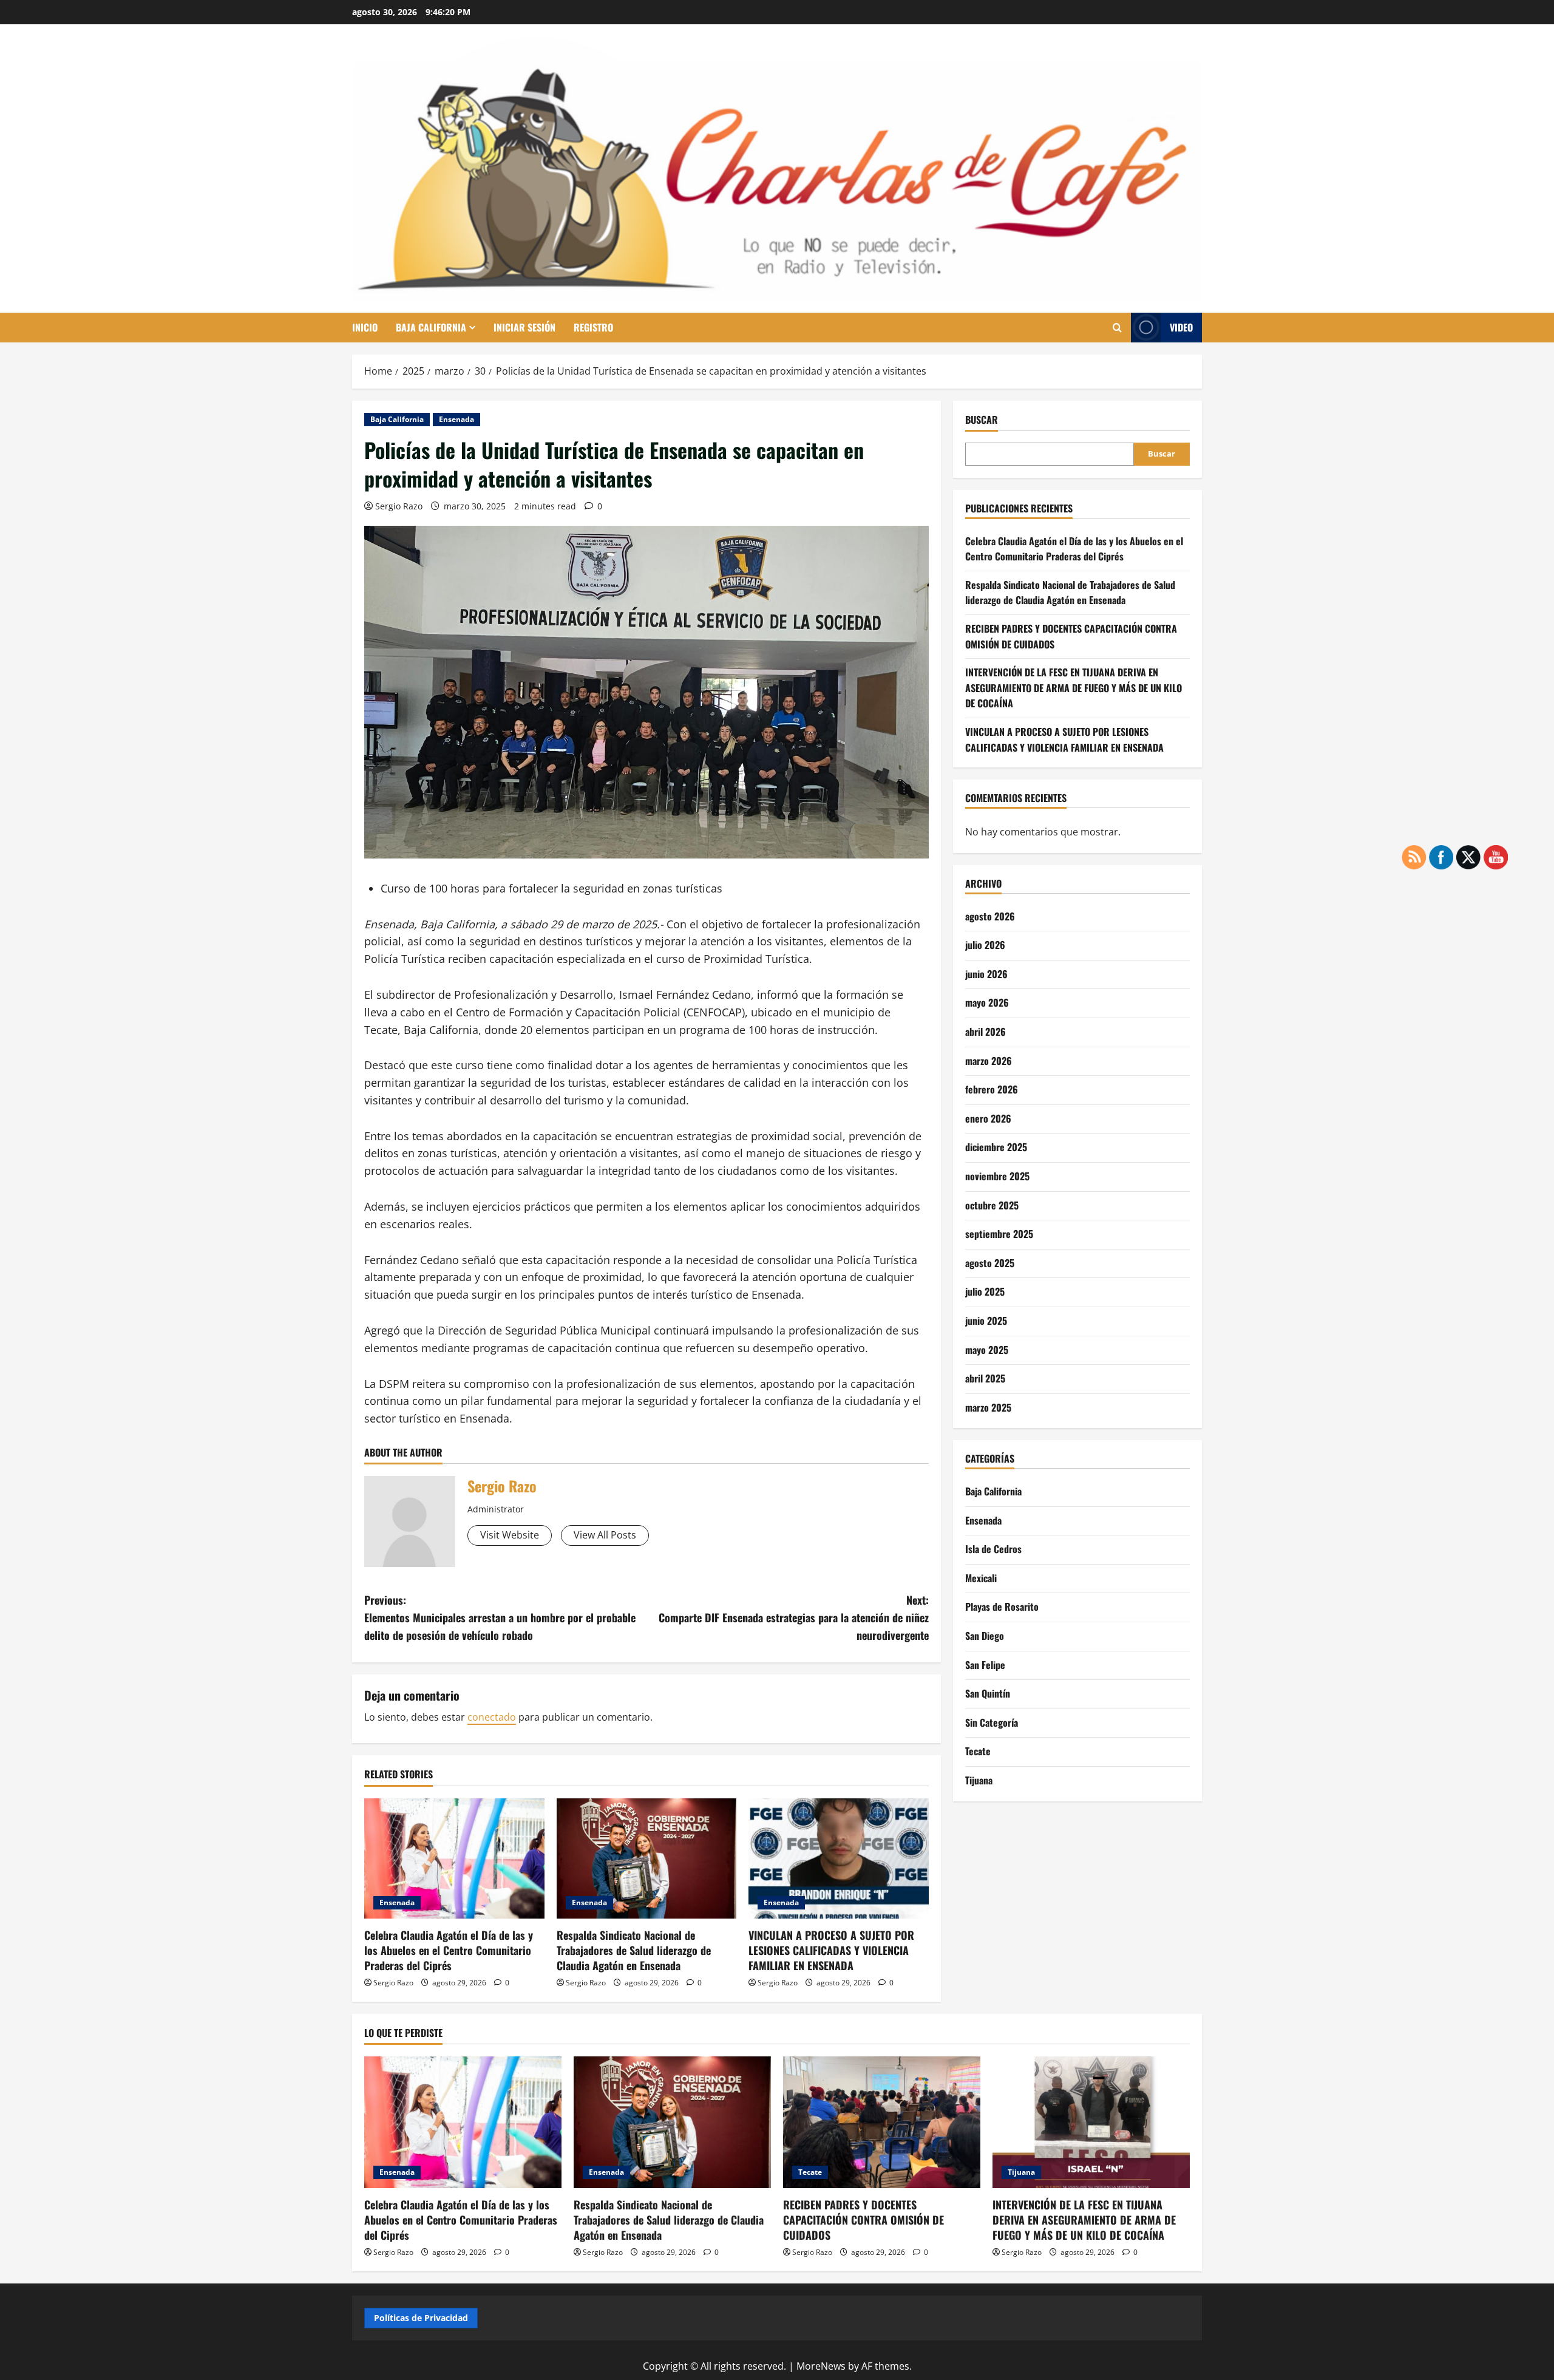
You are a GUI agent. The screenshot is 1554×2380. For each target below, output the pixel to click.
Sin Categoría (992, 1722)
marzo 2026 (989, 1061)
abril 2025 (985, 1378)
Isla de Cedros (993, 1549)
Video (1181, 327)
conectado (492, 1717)
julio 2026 (985, 945)
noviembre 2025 (997, 1176)
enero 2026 (988, 1118)
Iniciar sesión (524, 327)
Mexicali (981, 1578)
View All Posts (605, 1535)
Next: (794, 1617)
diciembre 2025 (996, 1147)
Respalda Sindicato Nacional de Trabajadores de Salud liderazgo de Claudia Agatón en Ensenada (634, 1950)
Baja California (431, 327)
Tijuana (979, 1780)
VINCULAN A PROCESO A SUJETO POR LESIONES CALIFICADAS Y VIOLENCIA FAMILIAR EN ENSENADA (831, 1950)
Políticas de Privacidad (421, 2318)
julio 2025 (985, 1291)
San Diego (985, 1636)
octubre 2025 (992, 1205)
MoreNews (821, 2366)
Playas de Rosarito (1002, 1606)
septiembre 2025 (999, 1234)
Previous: (500, 1617)
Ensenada (456, 419)
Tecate (978, 1751)
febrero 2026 (992, 1089)
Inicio (365, 327)
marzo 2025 (988, 1407)
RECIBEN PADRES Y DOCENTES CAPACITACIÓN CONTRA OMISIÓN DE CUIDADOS (864, 2220)
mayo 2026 (987, 1002)
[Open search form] (1117, 328)
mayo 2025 (987, 1350)
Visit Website (510, 1535)
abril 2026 (986, 1032)
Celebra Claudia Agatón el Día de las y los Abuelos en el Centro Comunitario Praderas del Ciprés (449, 1950)
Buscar (982, 420)
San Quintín (988, 1693)
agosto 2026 (990, 916)
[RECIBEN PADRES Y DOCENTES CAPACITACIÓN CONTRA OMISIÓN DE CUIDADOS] (882, 2122)
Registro (593, 327)
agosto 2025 (990, 1263)
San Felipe (985, 1665)
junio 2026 (986, 974)
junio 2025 (986, 1321)
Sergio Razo (399, 506)
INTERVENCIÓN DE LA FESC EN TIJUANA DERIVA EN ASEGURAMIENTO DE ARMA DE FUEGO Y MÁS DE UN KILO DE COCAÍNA (1074, 688)
